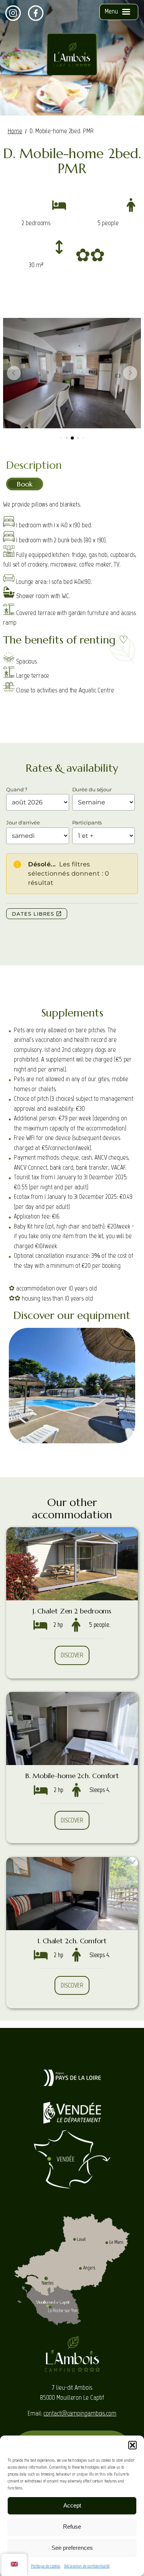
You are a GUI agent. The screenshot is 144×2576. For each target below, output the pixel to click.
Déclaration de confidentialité (87, 2566)
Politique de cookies (46, 2566)
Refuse (72, 2527)
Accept (72, 2505)
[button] (132, 2445)
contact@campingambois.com (80, 2413)
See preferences (72, 2548)
